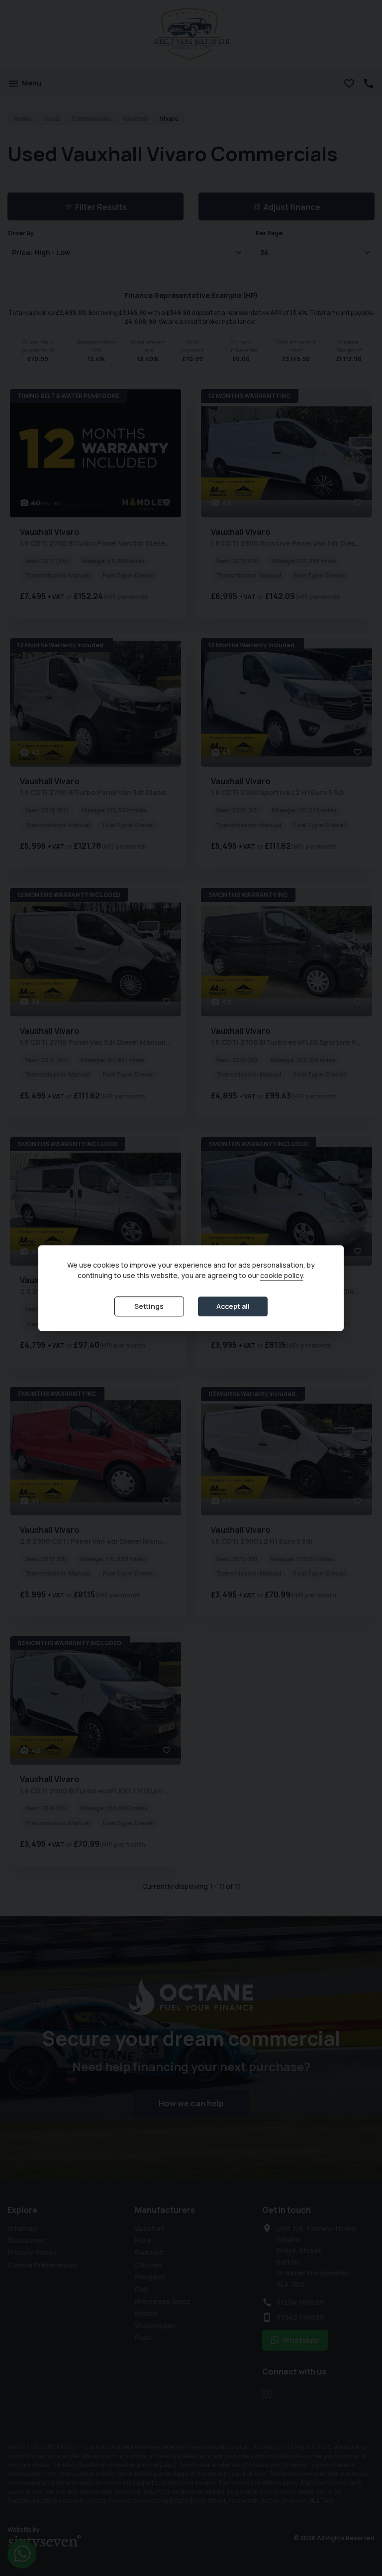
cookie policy (282, 1275)
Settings (149, 1306)
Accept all (233, 1306)
